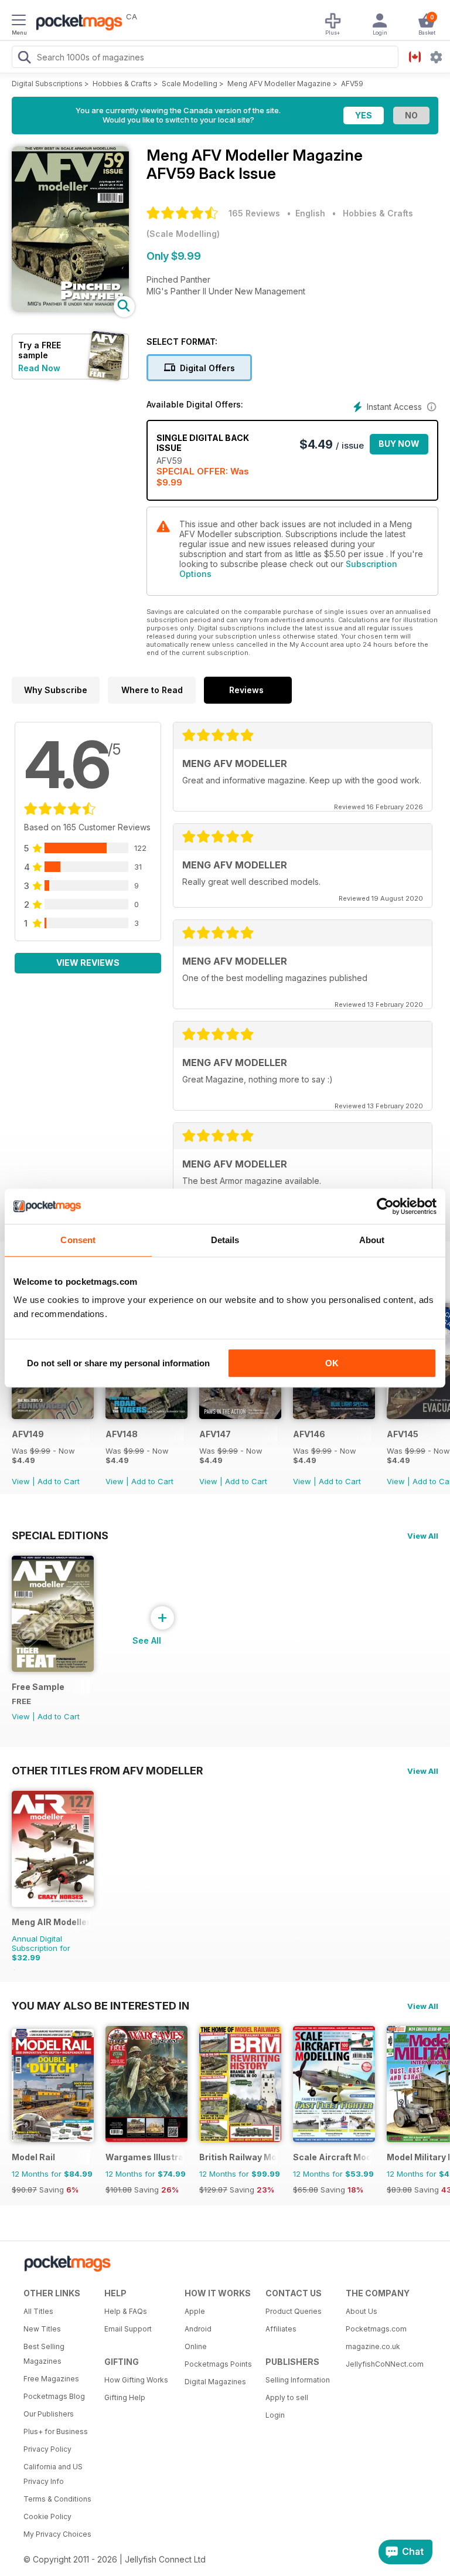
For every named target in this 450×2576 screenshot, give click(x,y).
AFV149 (28, 1434)
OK (332, 1363)
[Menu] (19, 22)
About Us (362, 2311)
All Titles (38, 2311)
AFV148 (122, 1434)
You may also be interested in (100, 2005)
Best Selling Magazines (44, 2354)
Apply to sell (287, 2397)
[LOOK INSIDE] (70, 309)
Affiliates (281, 2329)
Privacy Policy (47, 2449)
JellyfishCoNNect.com (382, 2364)
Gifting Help (125, 2397)
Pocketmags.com (376, 2329)
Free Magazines (51, 2379)
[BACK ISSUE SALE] (53, 1416)
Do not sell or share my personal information (118, 1363)
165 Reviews (254, 213)
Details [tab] (225, 1240)
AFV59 (352, 84)
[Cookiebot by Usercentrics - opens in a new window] (385, 1206)
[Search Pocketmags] (24, 59)
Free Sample (38, 1687)
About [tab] (372, 1240)
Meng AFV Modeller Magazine (279, 84)
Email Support (128, 2329)
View (21, 1481)
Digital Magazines (215, 2382)
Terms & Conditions (57, 2499)
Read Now (39, 368)
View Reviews (88, 963)
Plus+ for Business (56, 2431)
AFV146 (309, 1434)
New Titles (42, 2329)
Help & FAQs (126, 2311)
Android (198, 2329)
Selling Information (298, 2380)
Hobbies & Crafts (122, 84)
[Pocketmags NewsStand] (76, 23)
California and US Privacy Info (53, 2474)
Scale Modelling (190, 84)
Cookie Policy (47, 2516)
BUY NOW (399, 444)
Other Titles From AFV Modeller (107, 1770)
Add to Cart (59, 1481)
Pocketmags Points (218, 2364)
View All (423, 1536)
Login (275, 2415)
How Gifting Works (136, 2380)
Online (196, 2346)
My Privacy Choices (57, 2534)
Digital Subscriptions (47, 84)
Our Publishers (49, 2414)
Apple (195, 2311)
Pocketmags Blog (54, 2396)
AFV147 (215, 1434)
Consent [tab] (78, 1240)
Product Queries (294, 2311)
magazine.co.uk (373, 2346)
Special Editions (60, 1535)
